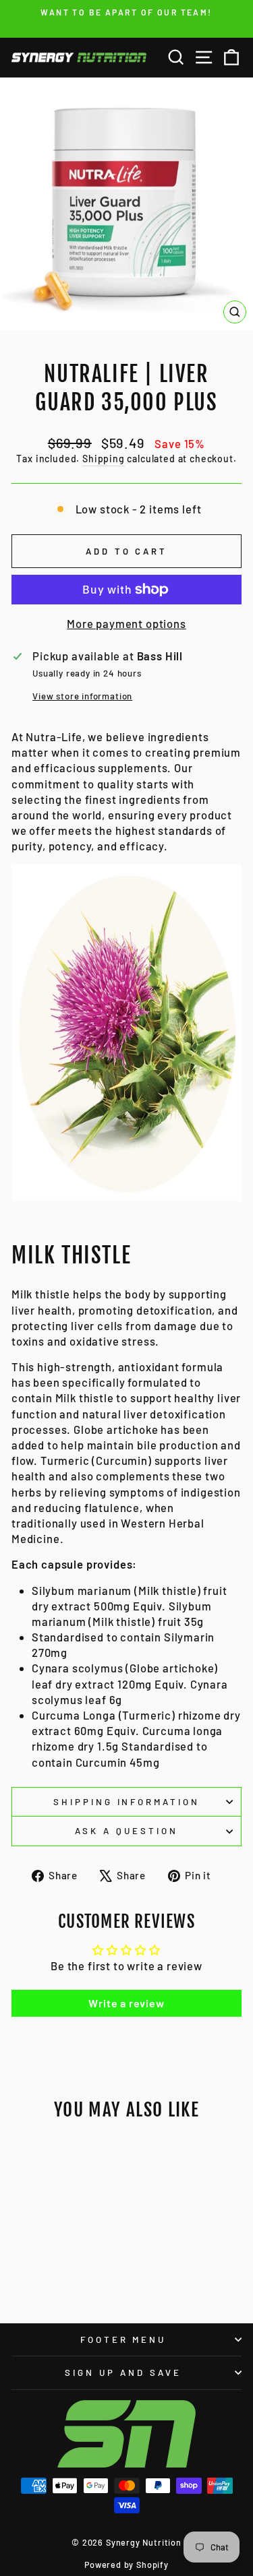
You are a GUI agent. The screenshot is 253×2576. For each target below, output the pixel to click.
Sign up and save (123, 2373)
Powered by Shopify (126, 2565)
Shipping (104, 459)
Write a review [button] (126, 2003)
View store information (82, 696)
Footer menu (123, 2339)
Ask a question (126, 1831)
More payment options (126, 623)
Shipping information (127, 1802)
